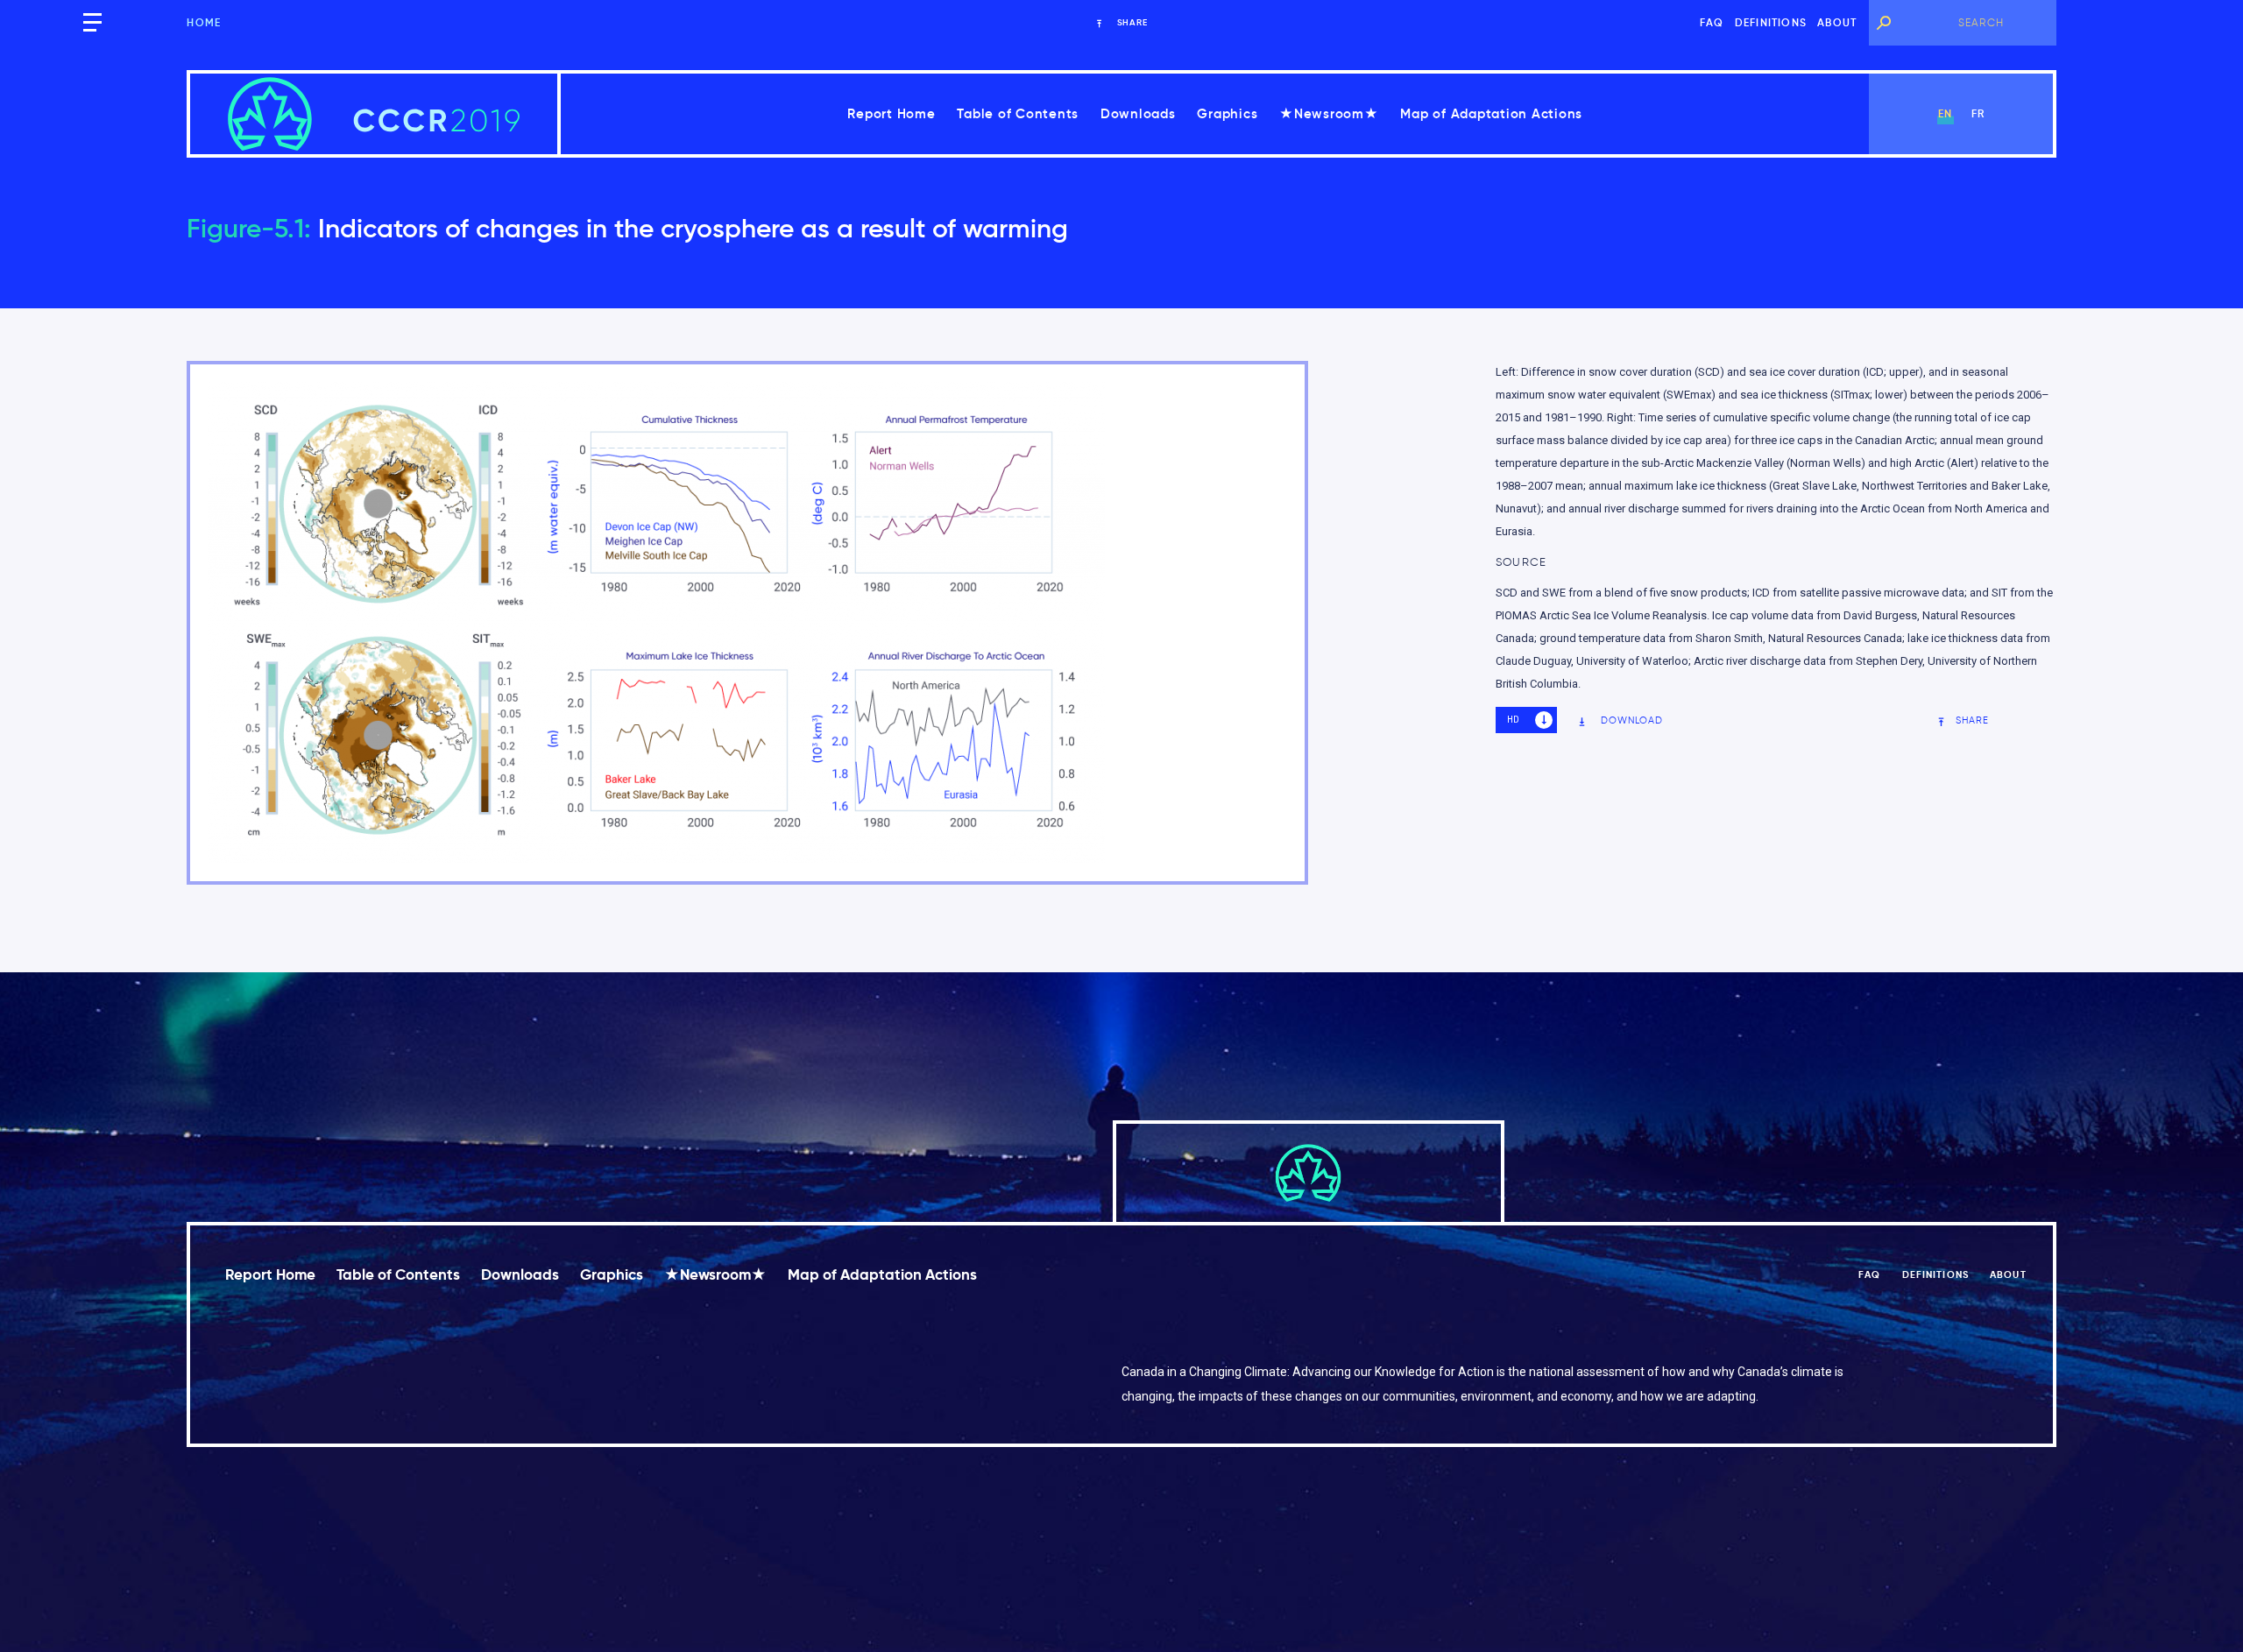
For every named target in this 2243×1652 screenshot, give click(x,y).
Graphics (1227, 113)
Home (204, 22)
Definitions (1771, 22)
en (1945, 113)
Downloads (1138, 113)
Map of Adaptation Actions (1491, 113)
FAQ (1712, 22)
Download (1632, 720)
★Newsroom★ (1329, 113)
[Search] (1883, 23)
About (1837, 22)
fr (1978, 113)
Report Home (891, 113)
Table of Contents (1018, 113)
